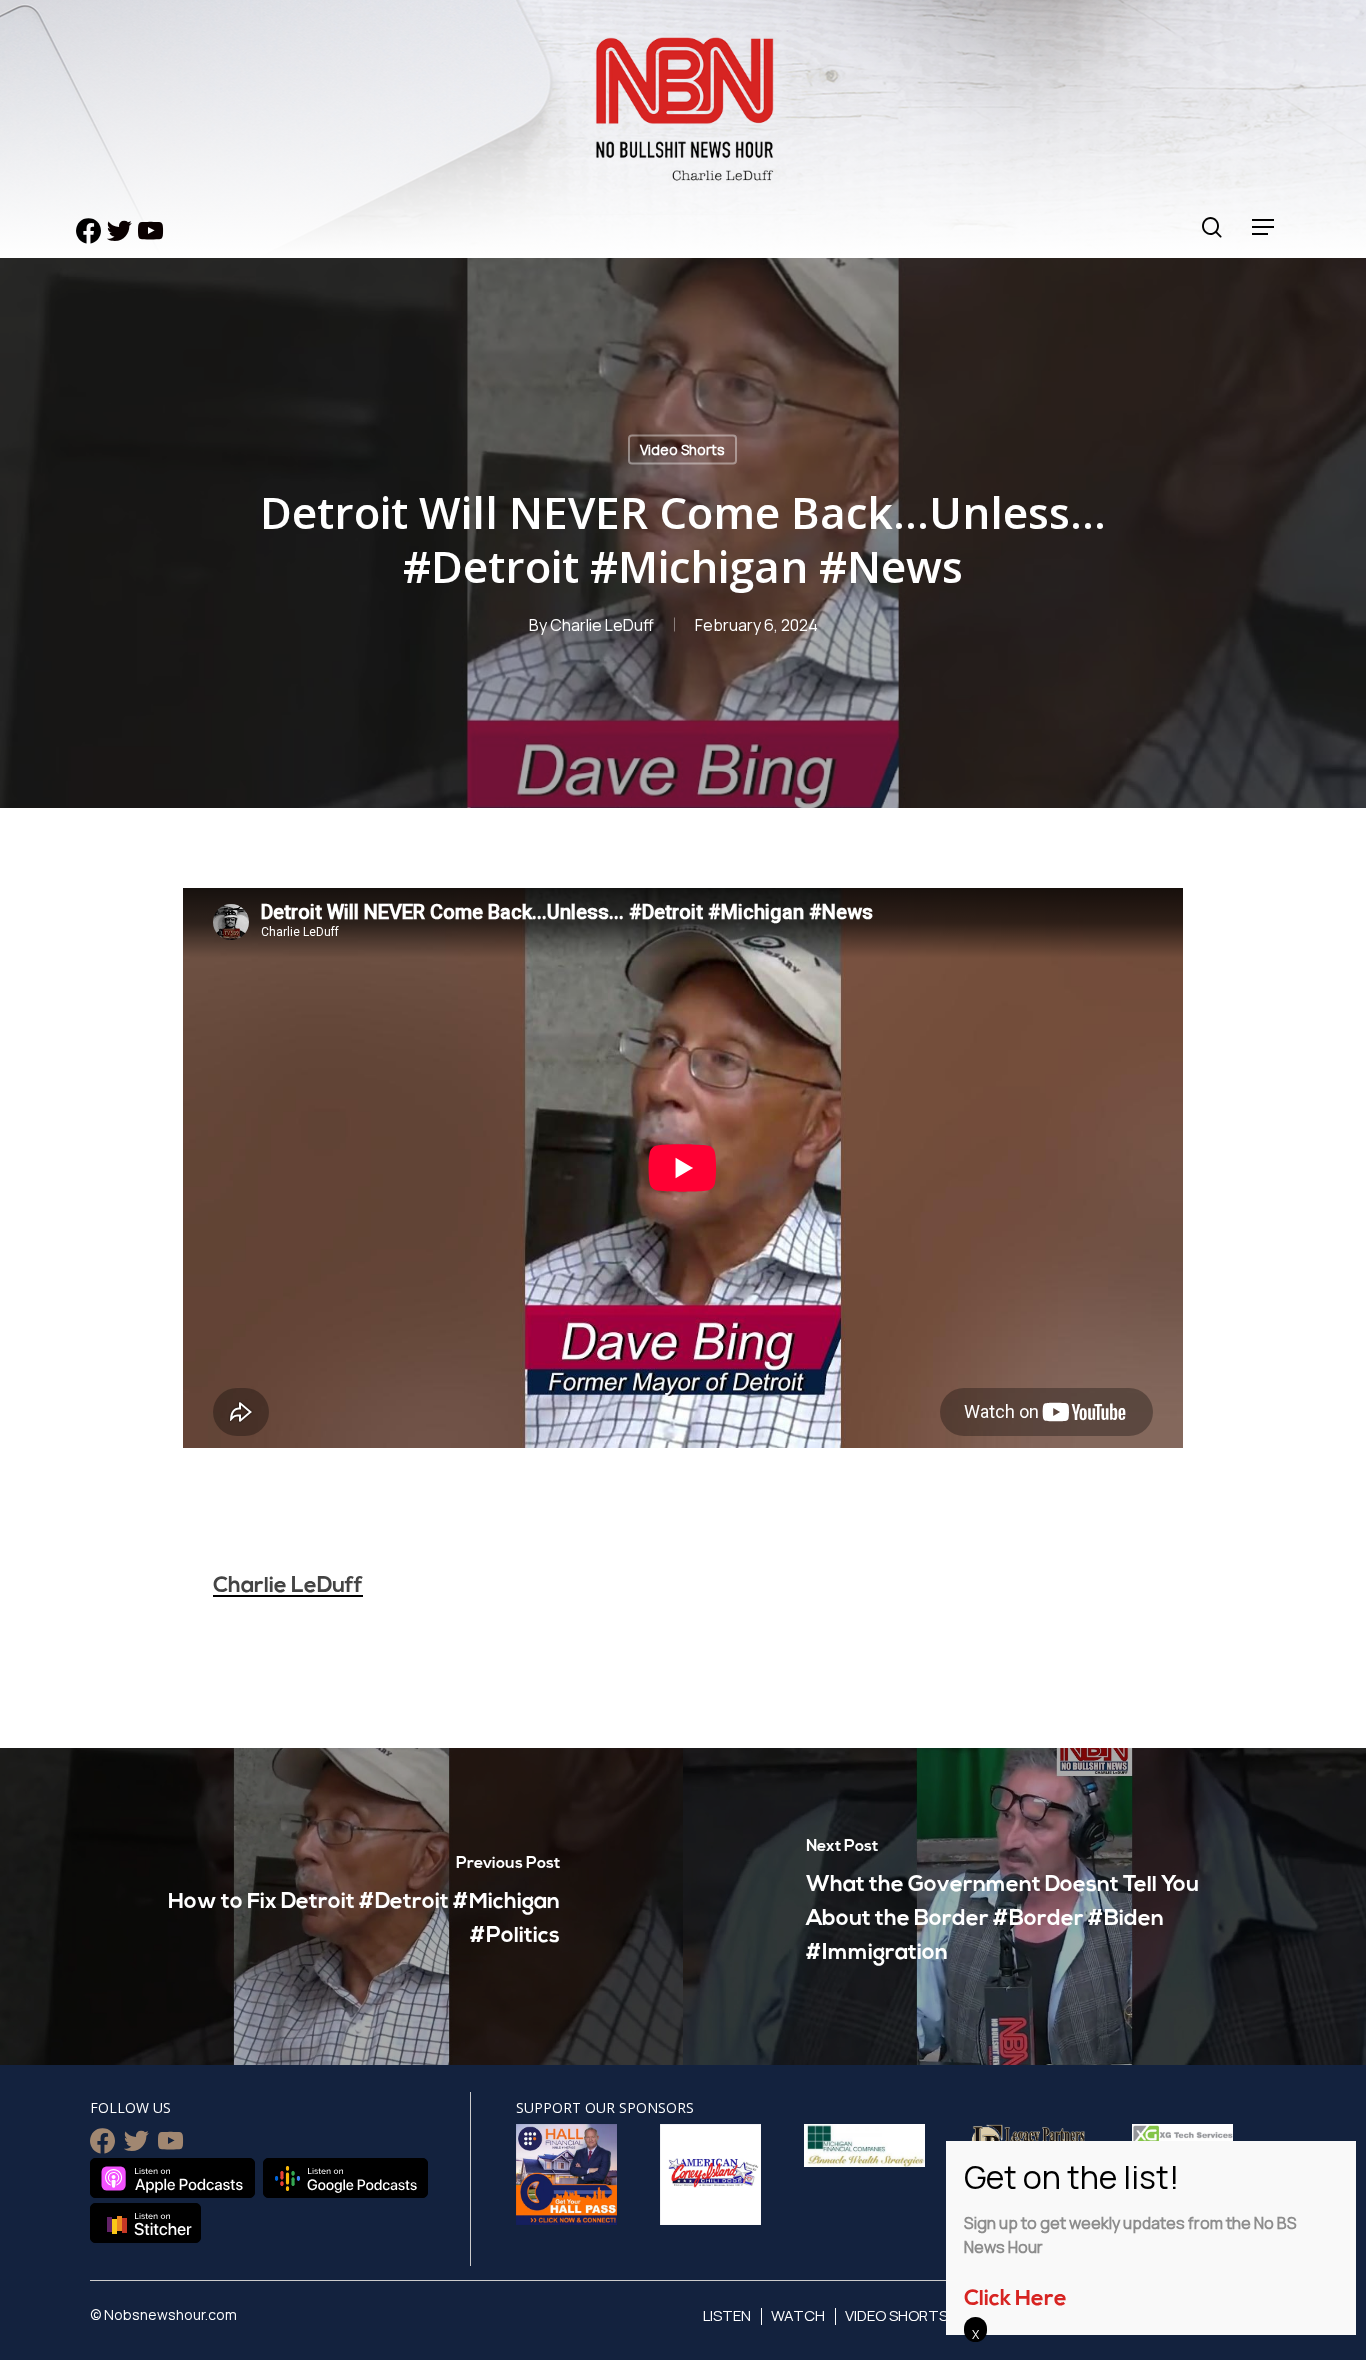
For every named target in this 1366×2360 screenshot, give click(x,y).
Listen (727, 2315)
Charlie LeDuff (602, 625)
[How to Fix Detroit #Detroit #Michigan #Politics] (341, 1906)
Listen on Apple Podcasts (172, 2178)
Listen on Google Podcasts (345, 2178)
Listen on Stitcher (145, 2223)
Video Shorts (682, 449)
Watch (798, 2315)
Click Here (1015, 2299)
